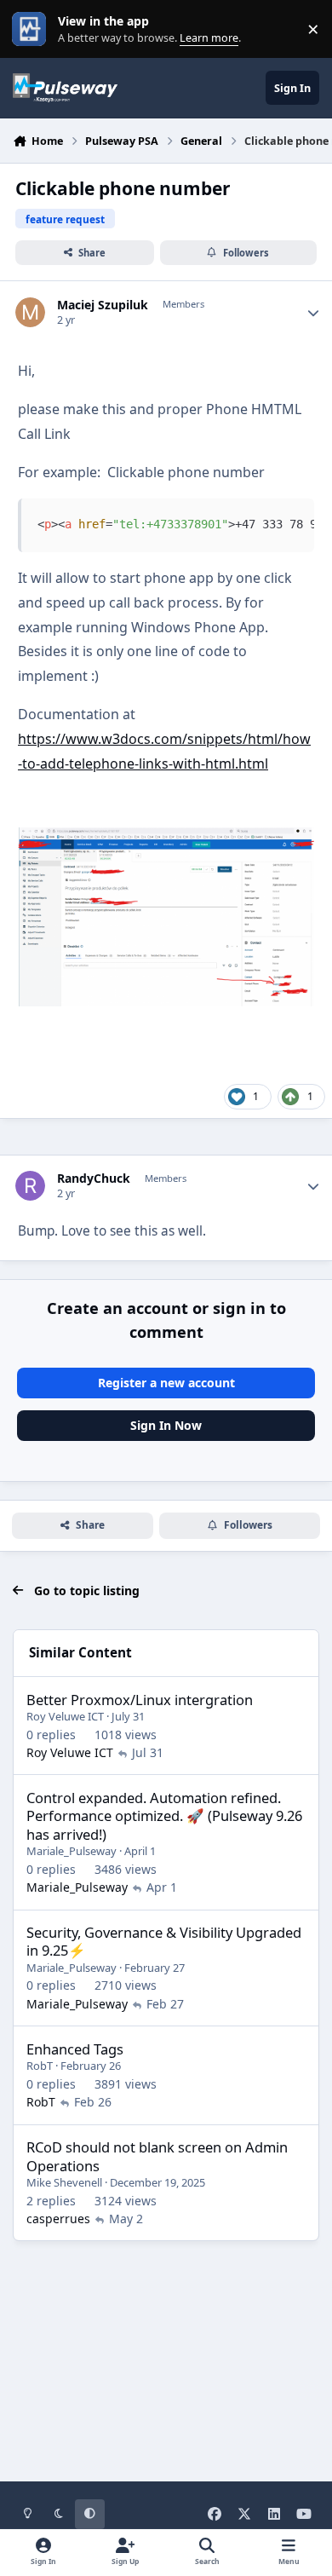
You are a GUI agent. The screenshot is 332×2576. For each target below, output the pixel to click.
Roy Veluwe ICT (65, 1716)
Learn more (33, 29)
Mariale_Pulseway (72, 1851)
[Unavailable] (166, 839)
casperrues (58, 2219)
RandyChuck (94, 1179)
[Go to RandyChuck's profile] (30, 1186)
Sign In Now (166, 1425)
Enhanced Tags (75, 2049)
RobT (40, 2066)
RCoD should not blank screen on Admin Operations (157, 2156)
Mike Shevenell (64, 2182)
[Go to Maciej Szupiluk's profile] (30, 312)
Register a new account (166, 1383)
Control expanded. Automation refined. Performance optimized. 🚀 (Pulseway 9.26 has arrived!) (164, 1816)
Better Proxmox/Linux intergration (140, 1700)
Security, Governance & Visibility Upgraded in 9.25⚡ (164, 1941)
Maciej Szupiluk (103, 305)
